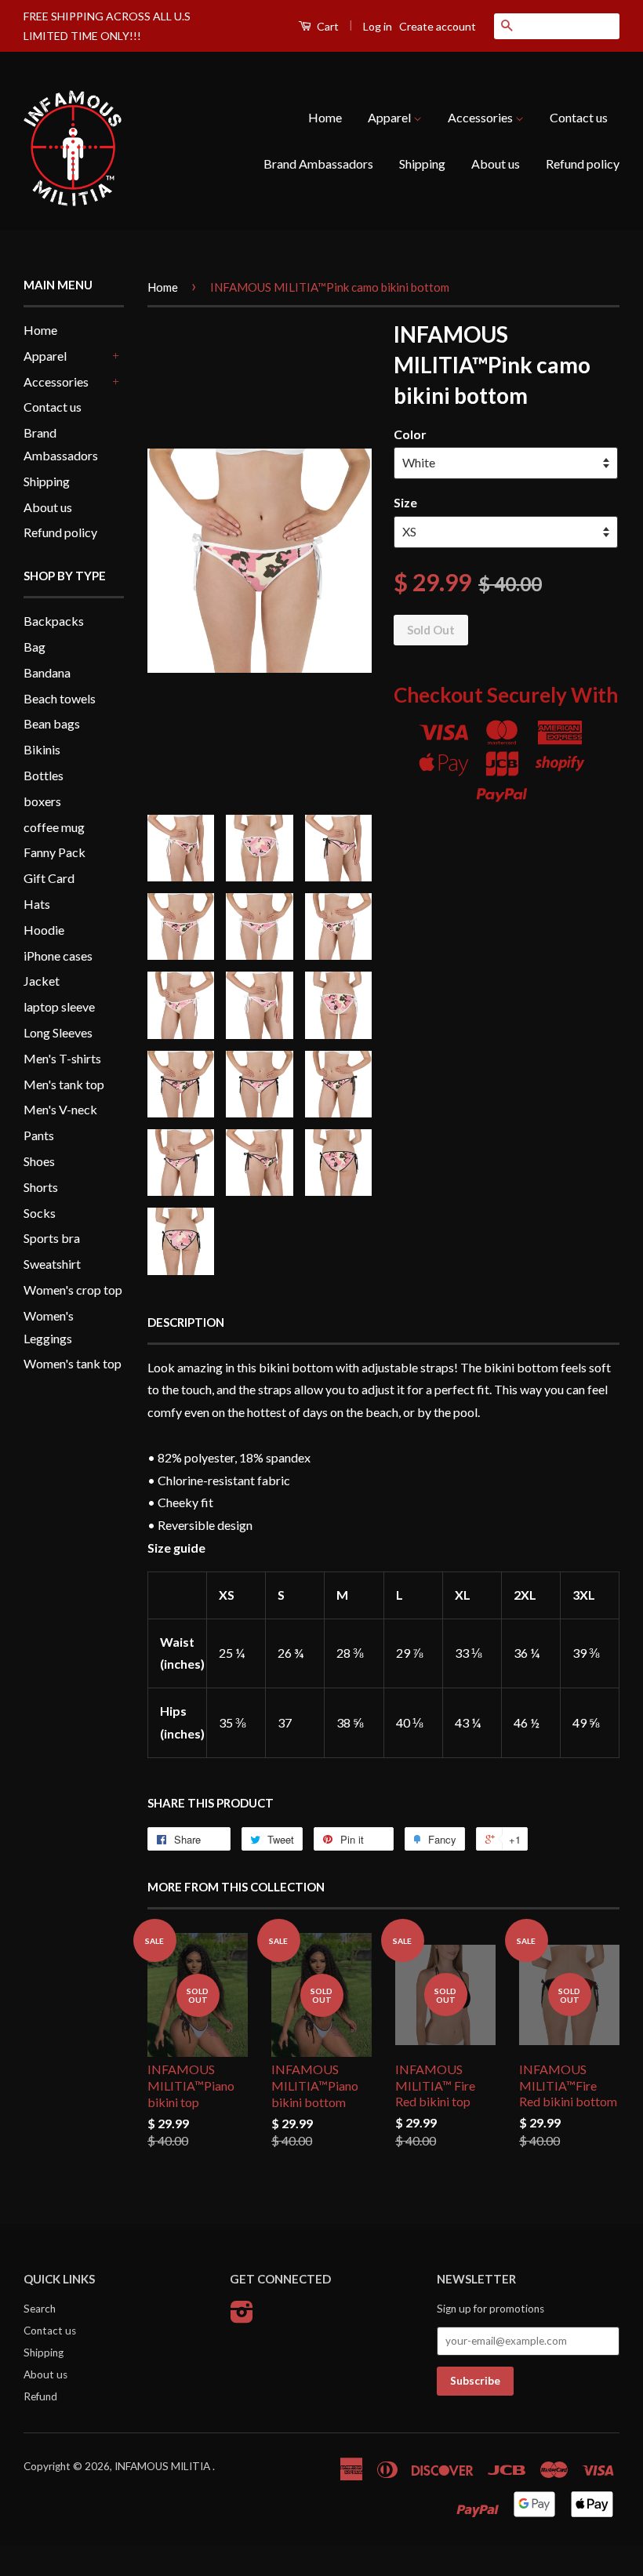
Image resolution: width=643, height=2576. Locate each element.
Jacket (42, 981)
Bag (35, 647)
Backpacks (54, 621)
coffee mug (54, 827)
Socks (40, 1213)
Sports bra (52, 1238)
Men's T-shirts (62, 1058)
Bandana (47, 672)
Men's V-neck (60, 1109)
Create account (438, 26)
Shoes (39, 1161)
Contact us (579, 117)
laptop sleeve (59, 1006)
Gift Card (49, 878)
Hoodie (44, 930)
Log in (378, 26)
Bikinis (42, 749)
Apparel (391, 117)
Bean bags (52, 723)
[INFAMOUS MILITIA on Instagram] (242, 2317)
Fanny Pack (54, 852)
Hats (37, 904)
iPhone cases (58, 956)
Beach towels (60, 698)
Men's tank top (64, 1084)
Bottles (44, 775)
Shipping (422, 163)
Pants (39, 1135)
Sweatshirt (52, 1264)
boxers (42, 801)
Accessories (481, 117)
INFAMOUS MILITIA (163, 2466)
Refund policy (583, 163)
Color (410, 434)
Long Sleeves (58, 1032)
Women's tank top (73, 1363)
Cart (327, 26)
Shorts (41, 1187)
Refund (40, 2396)
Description (186, 1322)
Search (40, 2309)
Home (325, 117)
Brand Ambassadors (318, 163)
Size (405, 502)
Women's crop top (73, 1290)
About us (496, 163)
